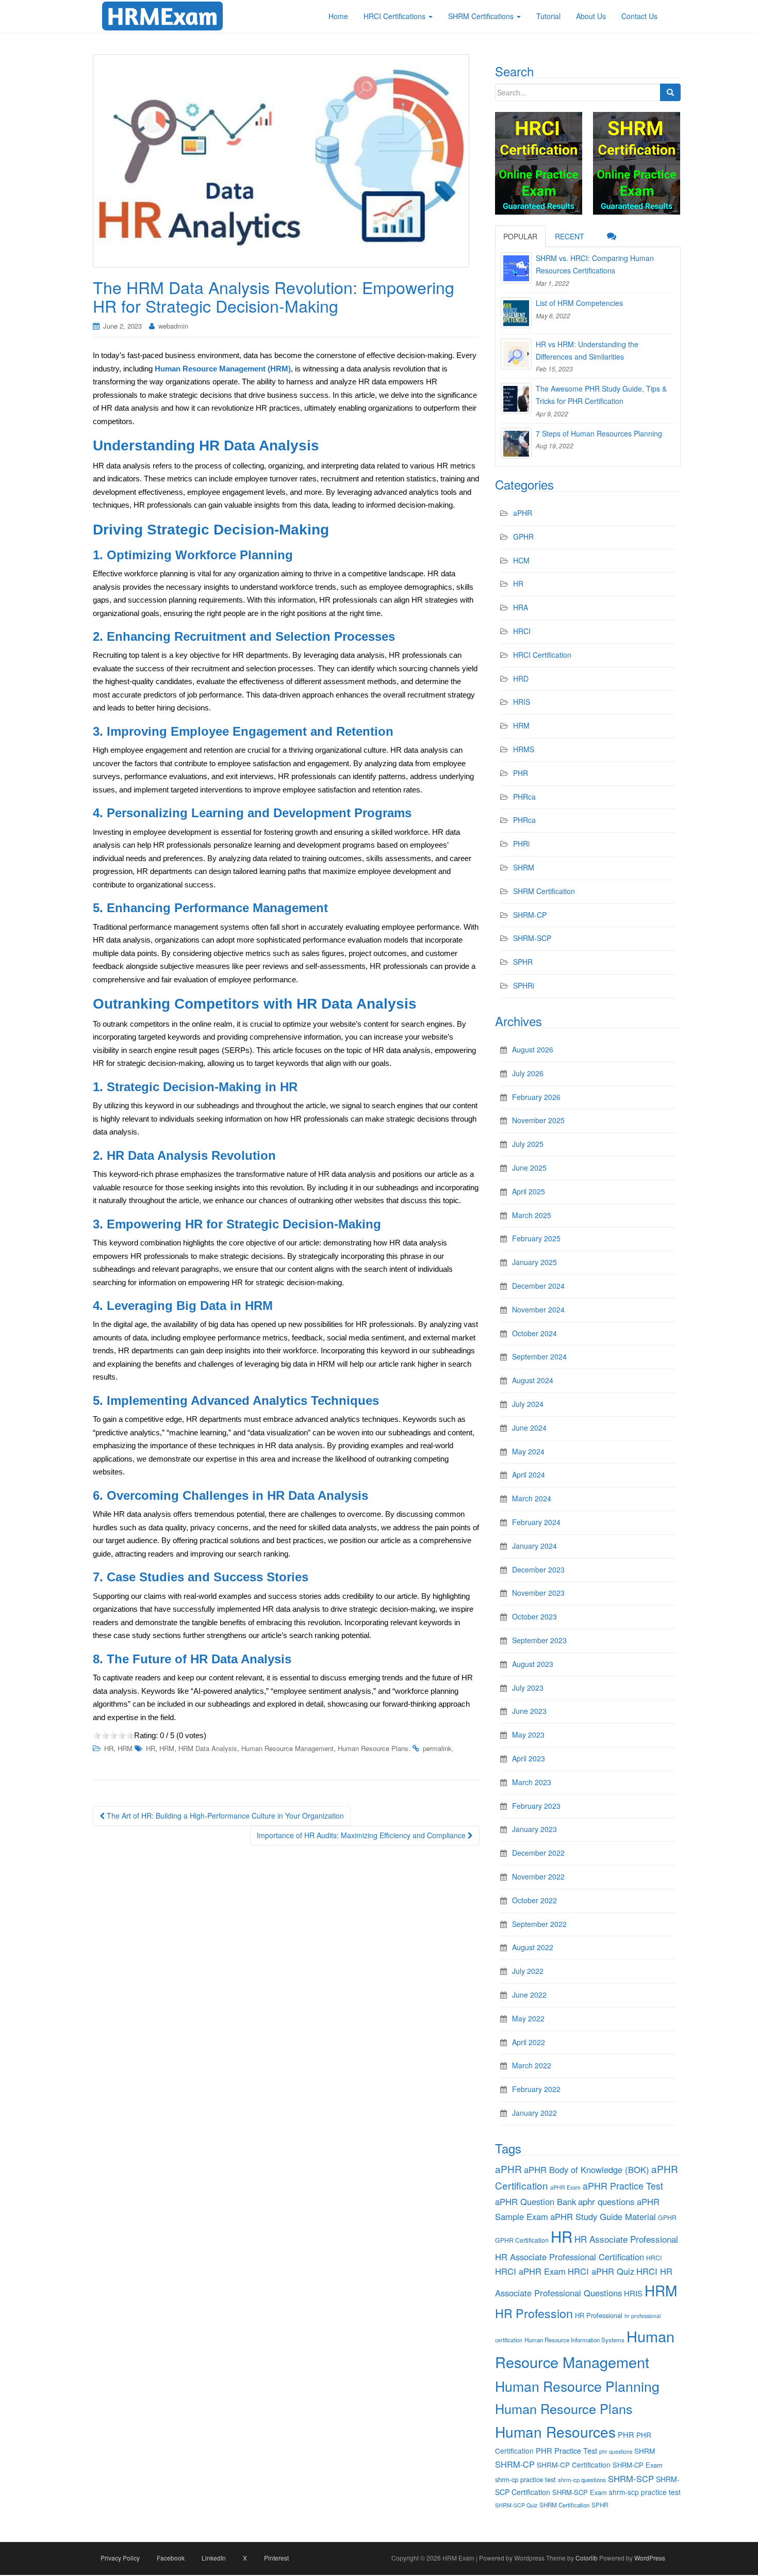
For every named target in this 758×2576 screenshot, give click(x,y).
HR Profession (534, 2313)
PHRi (521, 844)
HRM (125, 1748)
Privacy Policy (120, 2558)
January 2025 (534, 1262)
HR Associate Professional (626, 2239)
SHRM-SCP (532, 938)
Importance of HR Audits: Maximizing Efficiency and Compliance (362, 1835)
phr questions (616, 2451)
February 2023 (536, 1806)
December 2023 (538, 1569)
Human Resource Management (287, 1748)
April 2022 (529, 2042)
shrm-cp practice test (525, 2479)
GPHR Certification (522, 2240)
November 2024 (538, 1309)
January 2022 (534, 2113)
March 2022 (532, 2065)
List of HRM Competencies (579, 303)
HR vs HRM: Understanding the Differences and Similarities (587, 350)
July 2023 (528, 1688)
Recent (570, 236)
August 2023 (533, 1664)
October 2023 (534, 1616)
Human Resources (555, 2432)
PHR (521, 773)
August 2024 (533, 1380)
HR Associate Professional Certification (570, 2257)
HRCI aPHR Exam (530, 2271)
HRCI (522, 631)
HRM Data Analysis (208, 1748)
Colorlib (587, 2558)
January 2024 (534, 1546)
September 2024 (539, 1356)
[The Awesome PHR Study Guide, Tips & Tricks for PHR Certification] (516, 398)
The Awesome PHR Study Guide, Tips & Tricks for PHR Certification (601, 395)
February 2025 (536, 1238)
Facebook (171, 2558)
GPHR (523, 537)
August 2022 (533, 1947)
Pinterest (276, 2558)
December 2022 (538, 1853)
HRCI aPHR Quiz (601, 2271)
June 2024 (529, 1428)
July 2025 (528, 1144)
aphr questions (606, 2201)
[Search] (670, 92)
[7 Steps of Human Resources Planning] (516, 443)
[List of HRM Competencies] (516, 313)
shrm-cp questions (582, 2480)
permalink (437, 1748)
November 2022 (538, 1876)
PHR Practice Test (566, 2450)
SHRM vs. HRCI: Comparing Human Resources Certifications (595, 264)
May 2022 (528, 2018)
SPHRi (524, 985)
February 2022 (536, 2089)
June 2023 (529, 1711)
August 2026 (533, 1049)
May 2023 (528, 1735)
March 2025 (532, 1215)
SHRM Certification (544, 891)
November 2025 (538, 1120)
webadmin (173, 326)
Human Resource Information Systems (574, 2340)
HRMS (524, 749)
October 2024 (534, 1333)
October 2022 (534, 1900)
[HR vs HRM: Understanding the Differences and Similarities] (516, 354)
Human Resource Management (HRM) (223, 369)
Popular (520, 236)
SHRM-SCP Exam (580, 2492)
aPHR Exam (565, 2187)
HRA (521, 607)
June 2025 (529, 1168)
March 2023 (532, 1782)
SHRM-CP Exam (638, 2465)
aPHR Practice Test (623, 2186)
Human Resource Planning (577, 2386)
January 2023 (534, 1829)
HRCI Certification (542, 655)
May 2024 (528, 1451)
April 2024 (529, 1475)
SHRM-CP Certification (574, 2465)
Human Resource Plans (373, 1748)
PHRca (524, 797)
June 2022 (529, 1995)
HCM (521, 560)
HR (109, 1748)
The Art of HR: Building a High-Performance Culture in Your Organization (224, 1816)
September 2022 (539, 1924)
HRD (521, 678)
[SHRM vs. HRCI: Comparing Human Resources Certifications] (516, 268)
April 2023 (529, 1758)
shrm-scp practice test (645, 2492)
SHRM (524, 867)
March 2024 (532, 1498)
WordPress (650, 2558)
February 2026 (536, 1097)
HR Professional (599, 2315)
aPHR (523, 513)
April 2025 (529, 1191)
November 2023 (538, 1593)
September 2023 (539, 1640)
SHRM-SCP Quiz (516, 2505)
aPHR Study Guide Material (603, 2216)
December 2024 (538, 1286)
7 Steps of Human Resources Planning (599, 433)
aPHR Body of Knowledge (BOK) (587, 2169)
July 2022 (528, 1971)
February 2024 (536, 1522)
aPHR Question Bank (535, 2201)
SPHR (523, 962)
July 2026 (528, 1073)
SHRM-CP (530, 915)
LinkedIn (214, 2558)
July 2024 (528, 1404)
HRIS (522, 702)
